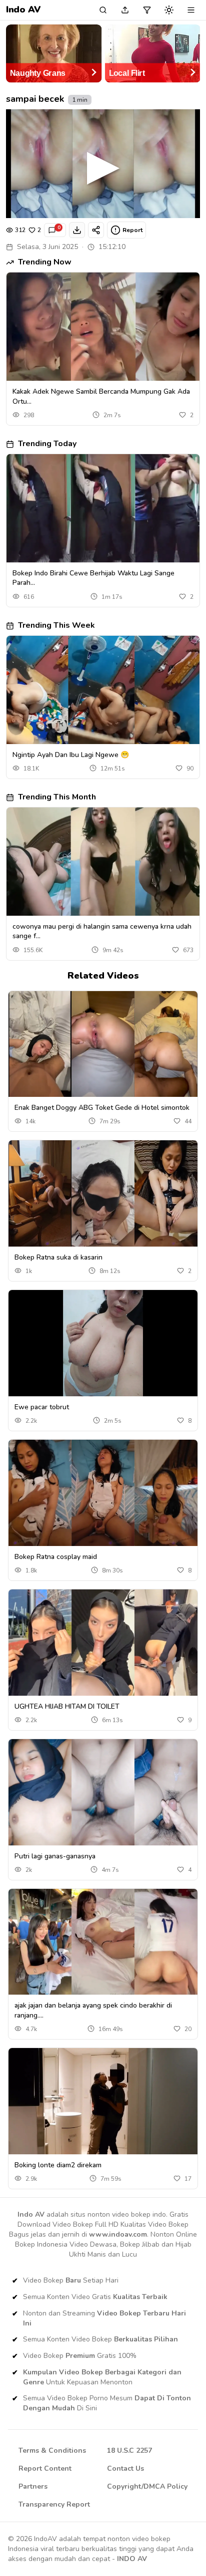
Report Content (45, 2468)
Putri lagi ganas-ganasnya (55, 1856)
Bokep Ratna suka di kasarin (58, 1257)
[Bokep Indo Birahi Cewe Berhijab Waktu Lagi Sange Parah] (103, 508)
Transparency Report (54, 2504)
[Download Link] (77, 230)
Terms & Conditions (52, 2450)
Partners (33, 2486)
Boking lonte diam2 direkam (58, 2165)
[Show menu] (191, 10)
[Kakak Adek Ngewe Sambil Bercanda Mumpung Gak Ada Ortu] (103, 327)
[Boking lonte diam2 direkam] (103, 2101)
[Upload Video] (125, 10)
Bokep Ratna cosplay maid (56, 1557)
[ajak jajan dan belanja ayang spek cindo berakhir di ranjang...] (103, 1942)
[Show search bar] (103, 10)
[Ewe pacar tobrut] (103, 1343)
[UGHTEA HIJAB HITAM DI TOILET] (103, 1643)
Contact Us (125, 2468)
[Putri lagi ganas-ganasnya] (103, 1792)
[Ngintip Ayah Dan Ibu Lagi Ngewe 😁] (103, 690)
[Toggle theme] (169, 10)
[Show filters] (147, 10)
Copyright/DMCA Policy (147, 2486)
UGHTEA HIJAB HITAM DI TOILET (67, 1706)
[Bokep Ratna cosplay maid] (103, 1493)
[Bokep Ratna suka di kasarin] (103, 1193)
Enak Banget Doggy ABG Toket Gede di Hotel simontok (102, 1108)
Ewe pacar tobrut (42, 1407)
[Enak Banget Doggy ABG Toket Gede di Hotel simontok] (103, 1044)
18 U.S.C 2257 (129, 2450)
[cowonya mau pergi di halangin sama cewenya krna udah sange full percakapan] (103, 862)
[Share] (96, 230)
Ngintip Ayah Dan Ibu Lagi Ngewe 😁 (71, 755)
